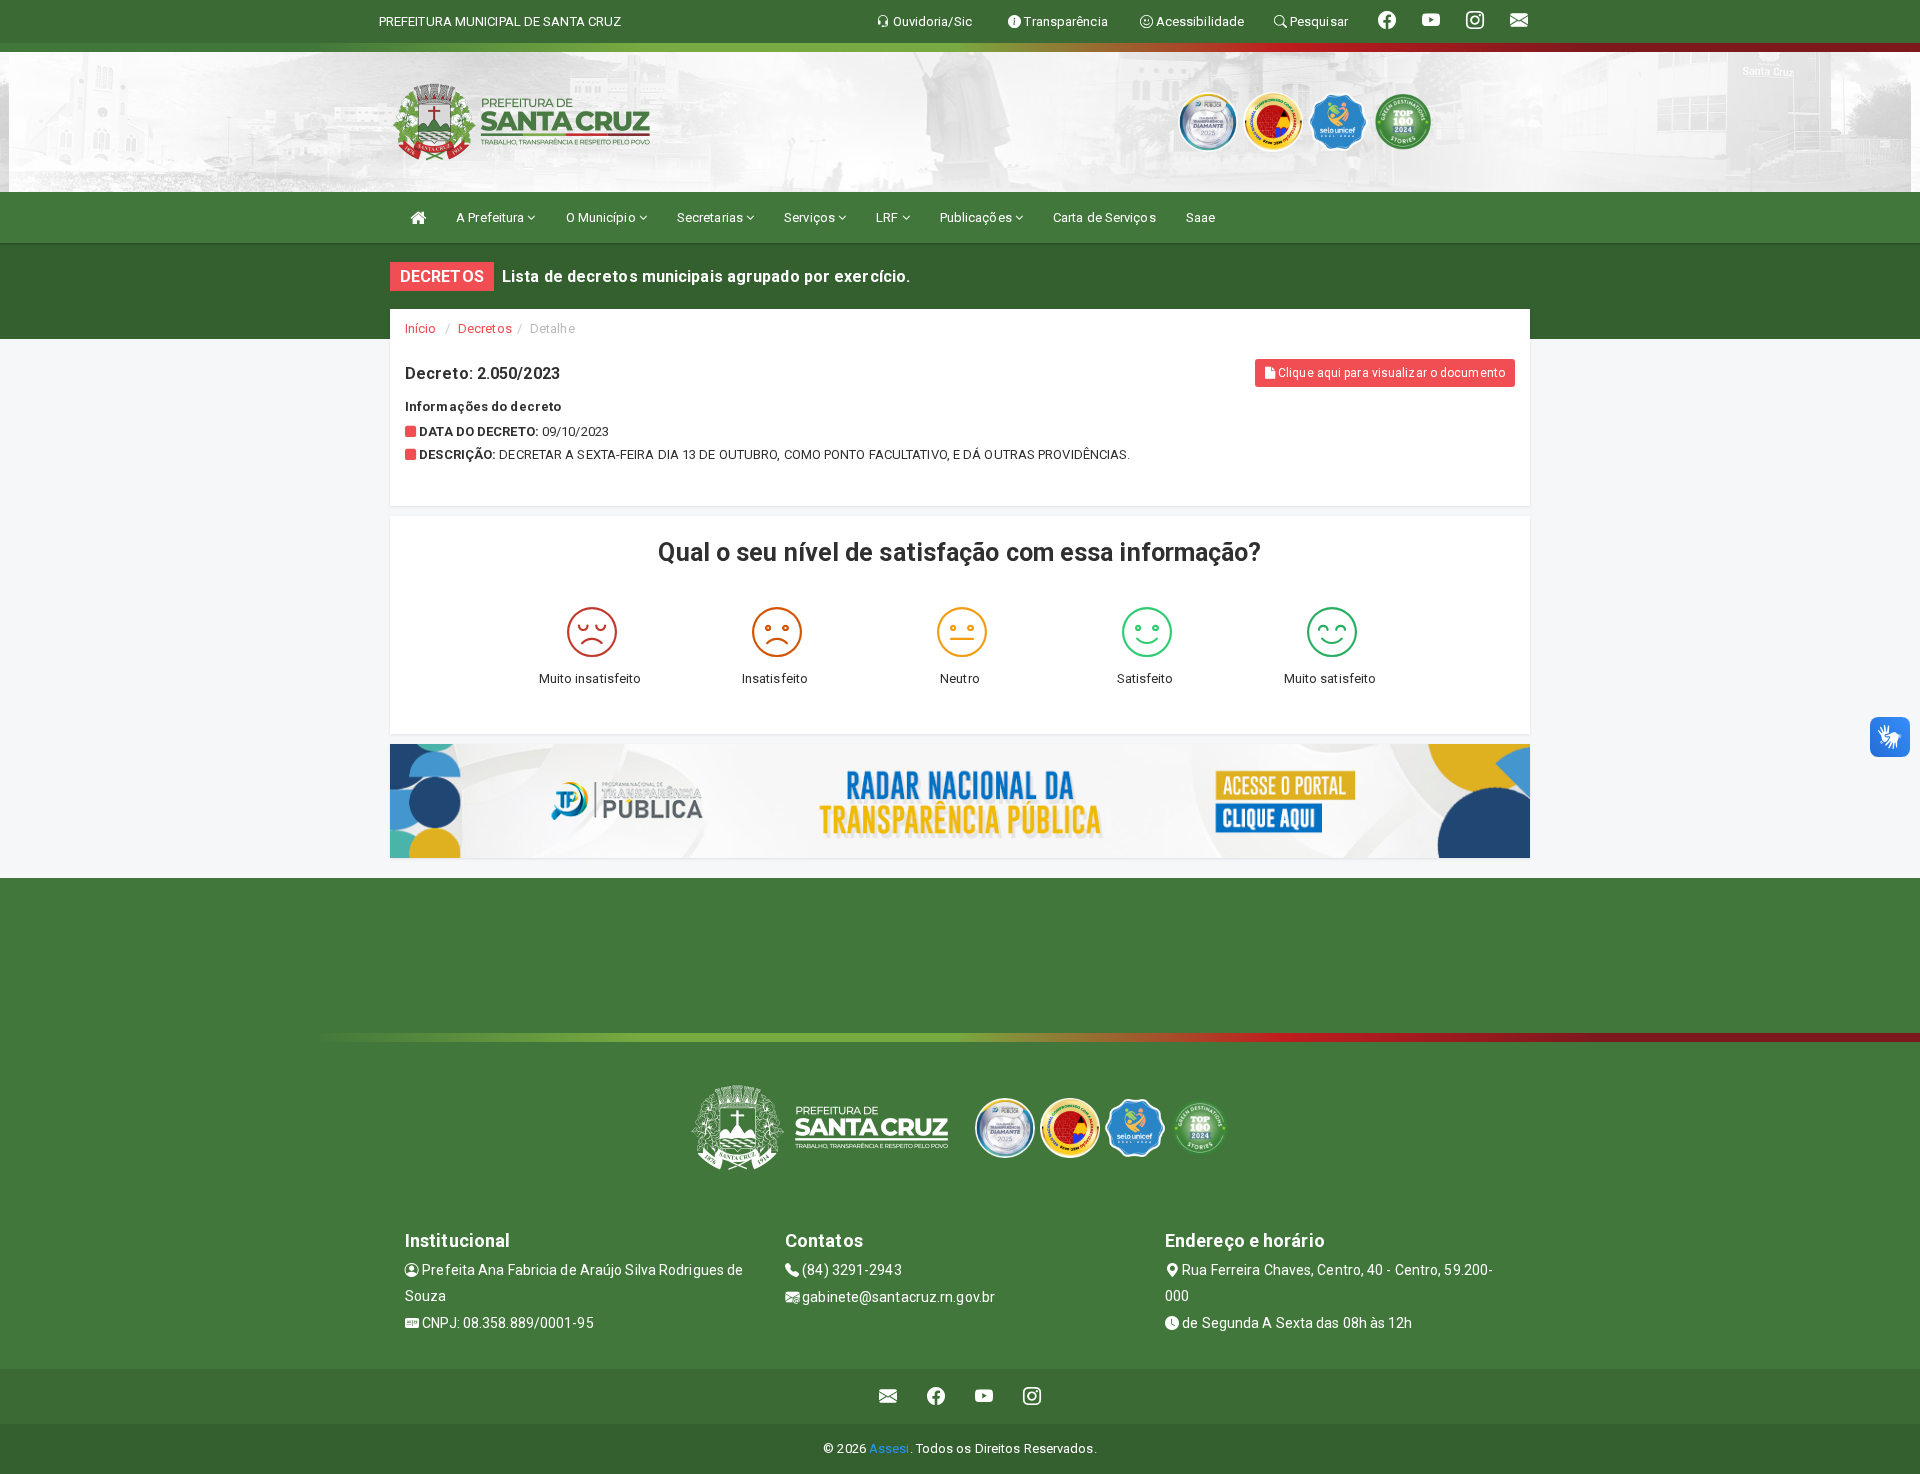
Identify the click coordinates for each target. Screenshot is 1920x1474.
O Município (602, 217)
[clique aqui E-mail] (888, 1396)
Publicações (977, 217)
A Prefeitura (491, 217)
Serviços (811, 217)
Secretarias (711, 217)
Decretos (485, 328)
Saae (1200, 217)
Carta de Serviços (1104, 217)
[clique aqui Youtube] (984, 1396)
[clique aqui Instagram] (1032, 1396)
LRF (888, 217)
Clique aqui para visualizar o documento (1390, 373)
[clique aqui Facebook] (936, 1396)
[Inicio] (418, 217)
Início (421, 328)
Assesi (889, 1448)
